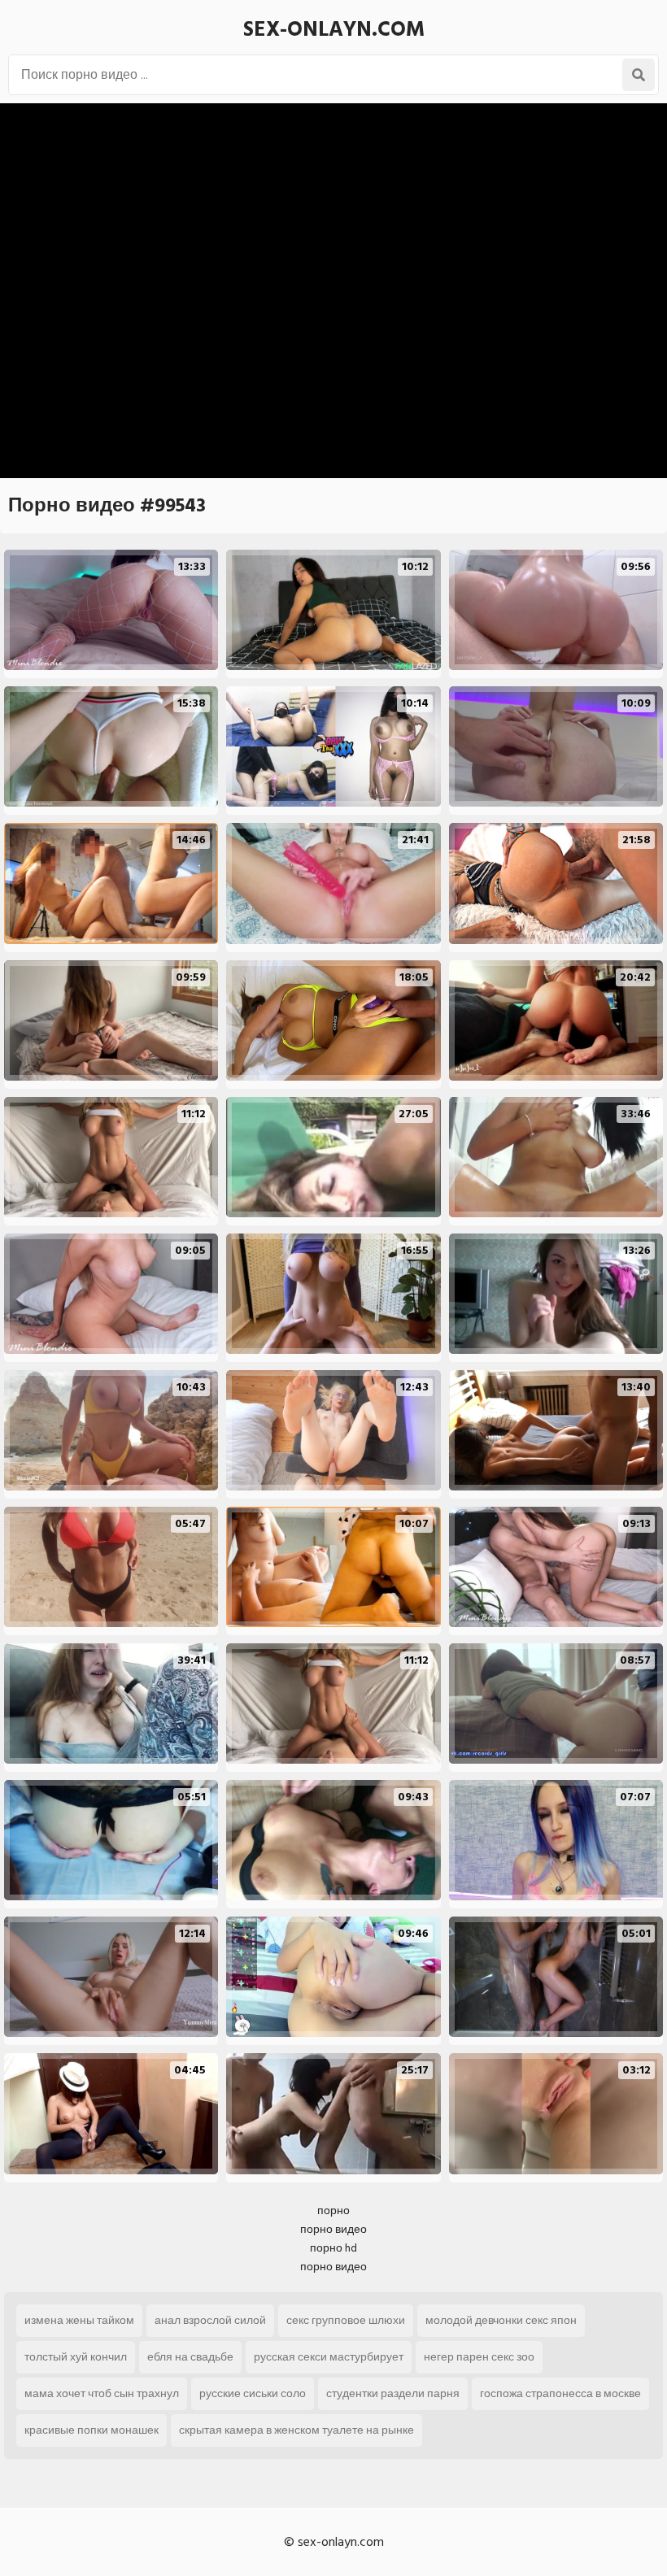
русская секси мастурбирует (329, 2357)
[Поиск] (639, 75)
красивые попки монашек (92, 2430)
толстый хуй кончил (76, 2357)
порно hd (333, 2248)
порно (333, 2210)
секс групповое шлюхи (346, 2320)
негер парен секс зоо (479, 2357)
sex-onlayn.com (334, 29)
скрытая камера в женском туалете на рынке (296, 2430)
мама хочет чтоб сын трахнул (102, 2393)
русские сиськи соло (253, 2393)
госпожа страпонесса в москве (560, 2393)
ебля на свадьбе (190, 2357)
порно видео (333, 2229)
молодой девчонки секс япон (501, 2320)
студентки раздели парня (393, 2393)
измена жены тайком (79, 2320)
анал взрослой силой (210, 2320)
